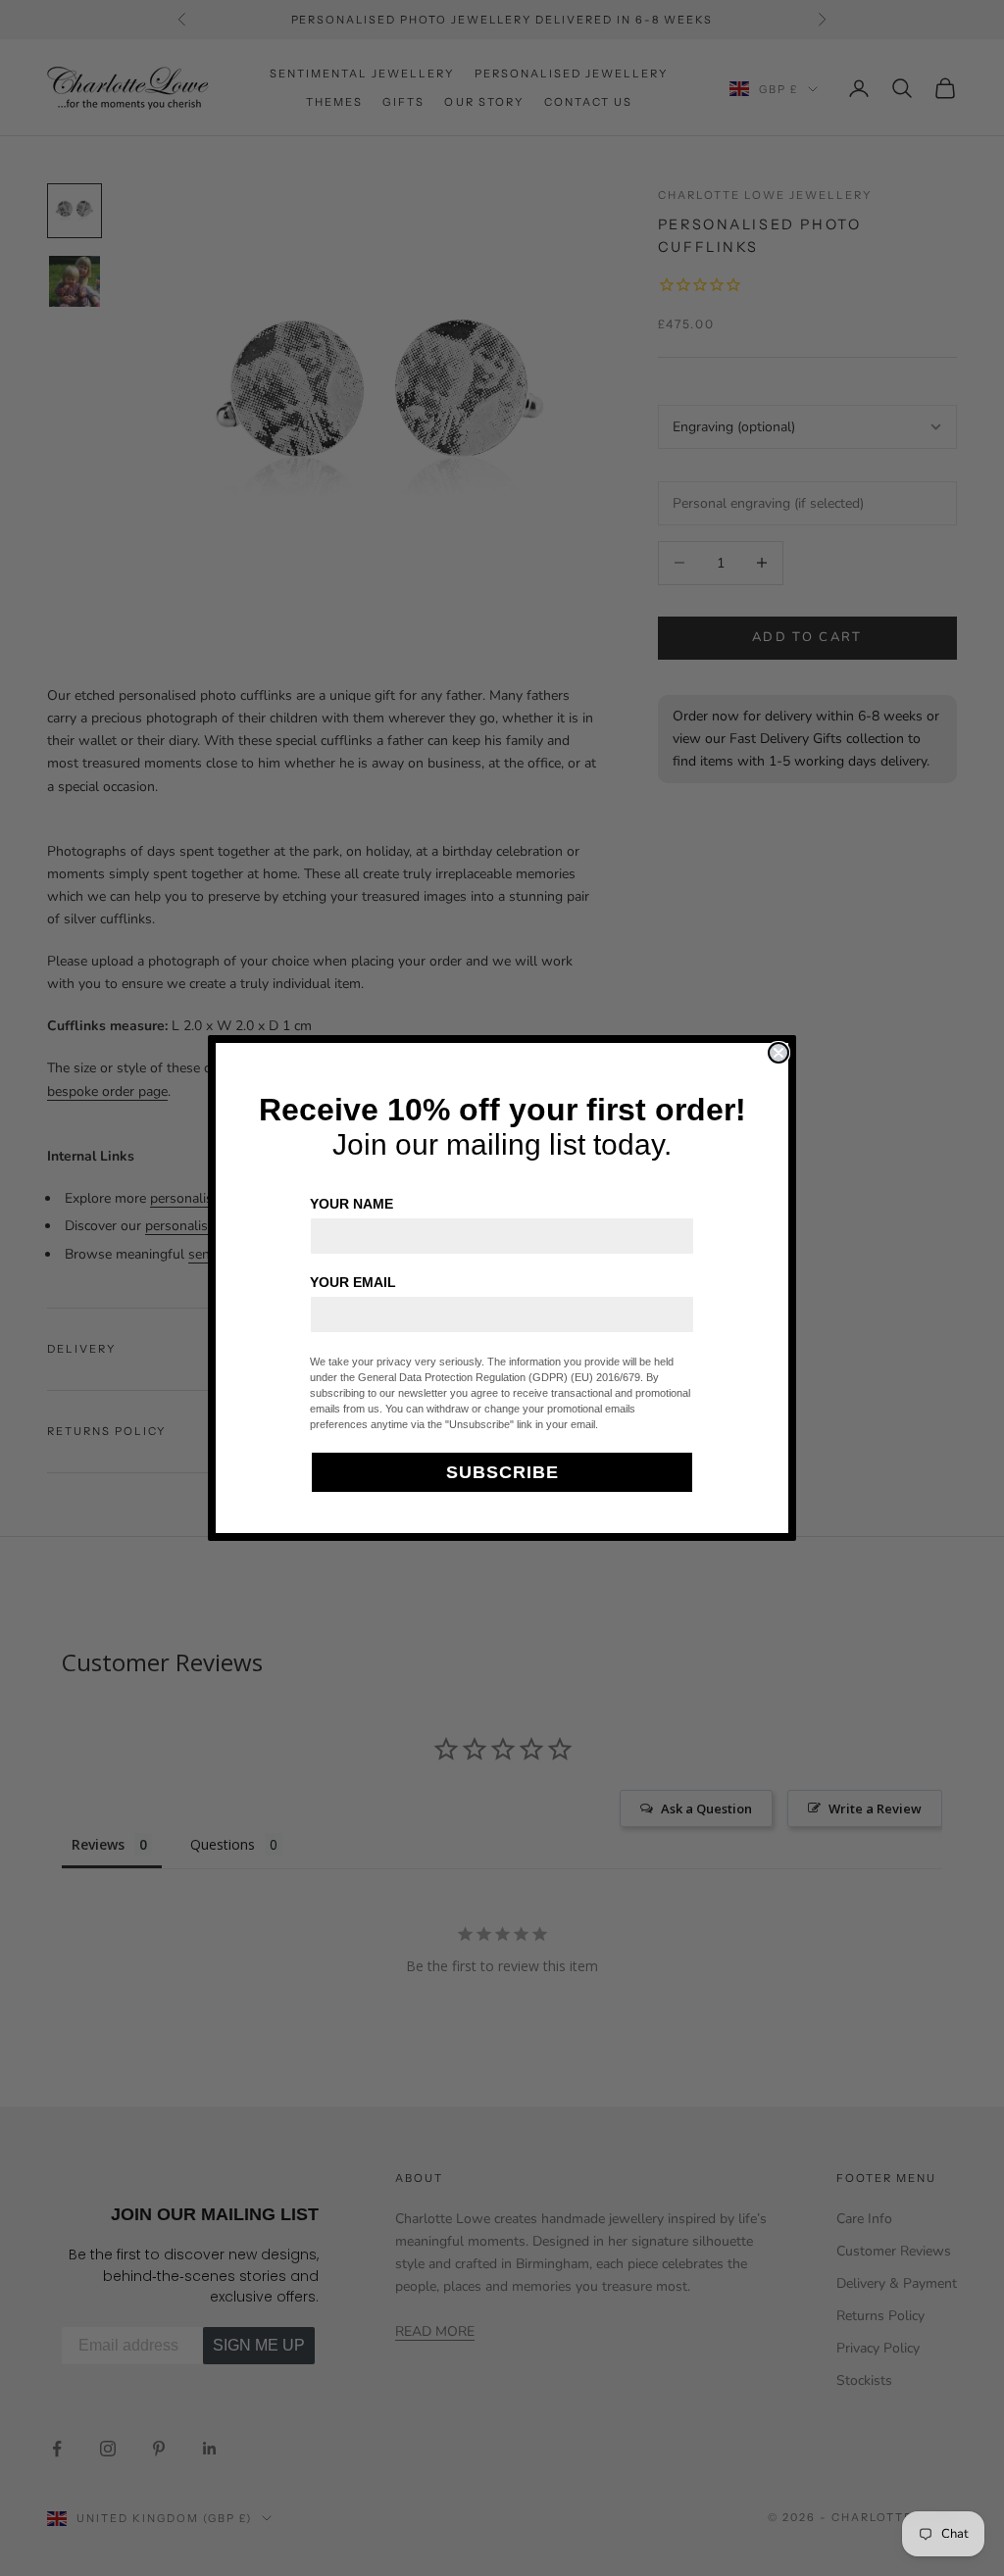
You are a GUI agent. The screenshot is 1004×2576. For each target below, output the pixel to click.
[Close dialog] (778, 1053)
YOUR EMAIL (353, 1282)
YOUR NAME (351, 1204)
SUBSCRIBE (502, 1472)
